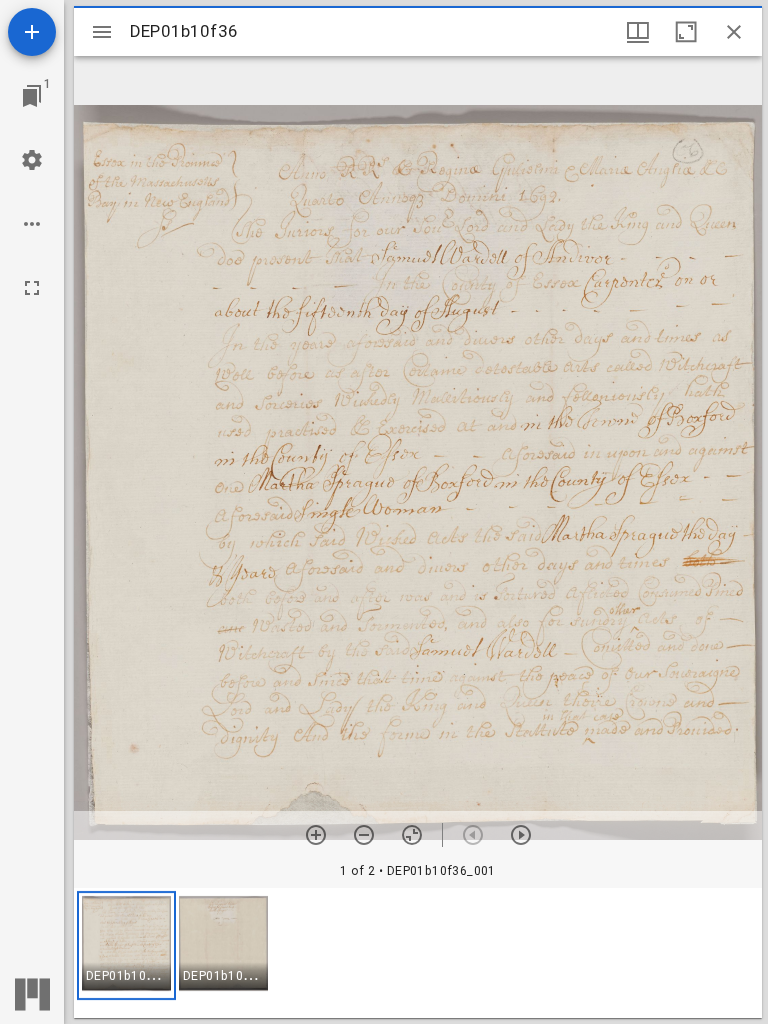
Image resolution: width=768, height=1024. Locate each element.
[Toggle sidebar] (102, 32)
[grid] (418, 953)
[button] (126, 945)
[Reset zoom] (412, 835)
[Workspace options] (32, 224)
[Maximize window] (686, 32)
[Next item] (521, 835)
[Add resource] (32, 32)
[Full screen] (32, 288)
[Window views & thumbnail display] (638, 32)
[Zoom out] (364, 835)
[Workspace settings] (32, 160)
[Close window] (734, 32)
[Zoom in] (316, 835)
